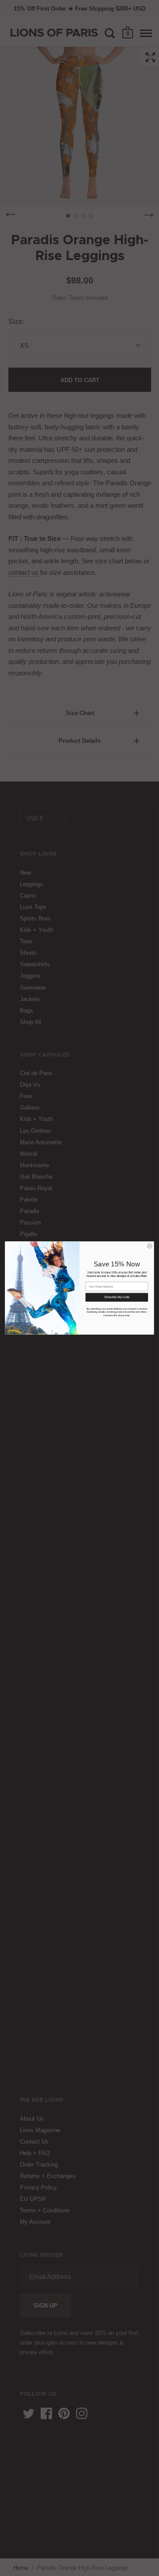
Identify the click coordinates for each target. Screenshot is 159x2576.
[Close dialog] (150, 1246)
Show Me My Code (117, 1297)
